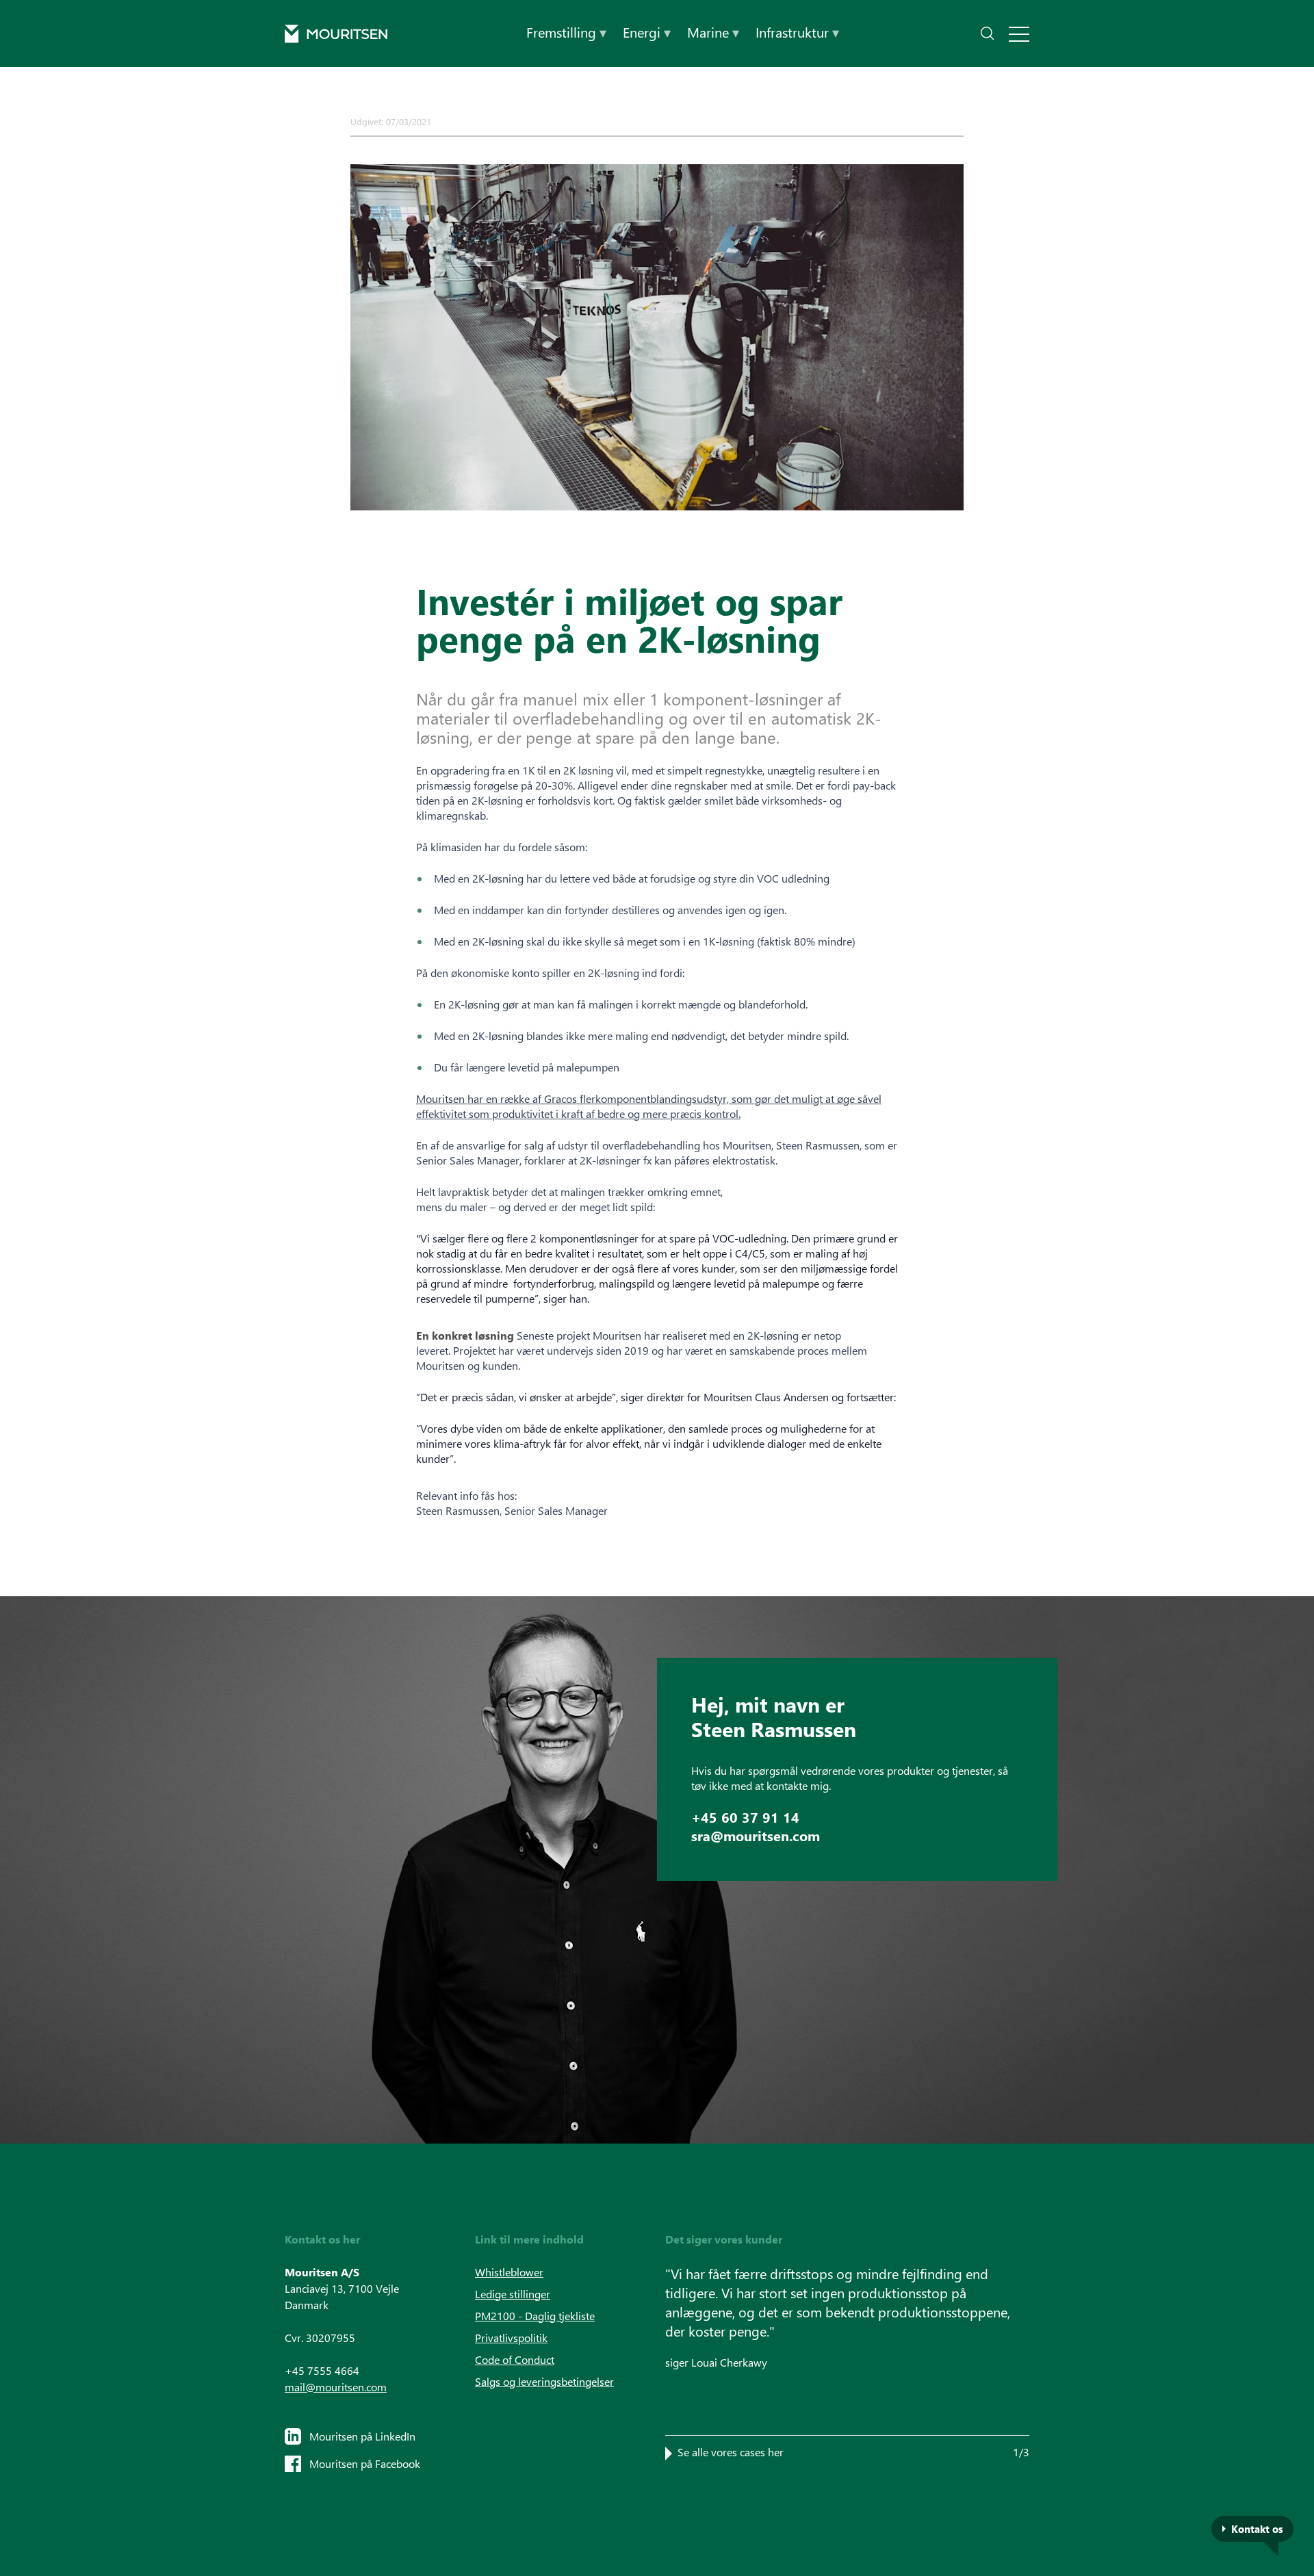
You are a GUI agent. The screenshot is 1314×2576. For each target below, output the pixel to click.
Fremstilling (566, 32)
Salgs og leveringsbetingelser (544, 2381)
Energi (647, 32)
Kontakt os (1257, 2529)
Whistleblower (509, 2272)
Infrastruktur (797, 32)
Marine (713, 32)
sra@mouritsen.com (756, 1835)
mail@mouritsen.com (336, 2387)
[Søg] (988, 34)
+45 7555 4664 (322, 2370)
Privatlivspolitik (511, 2338)
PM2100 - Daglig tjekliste (535, 2316)
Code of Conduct (515, 2359)
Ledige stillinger (513, 2294)
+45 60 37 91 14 (745, 1817)
